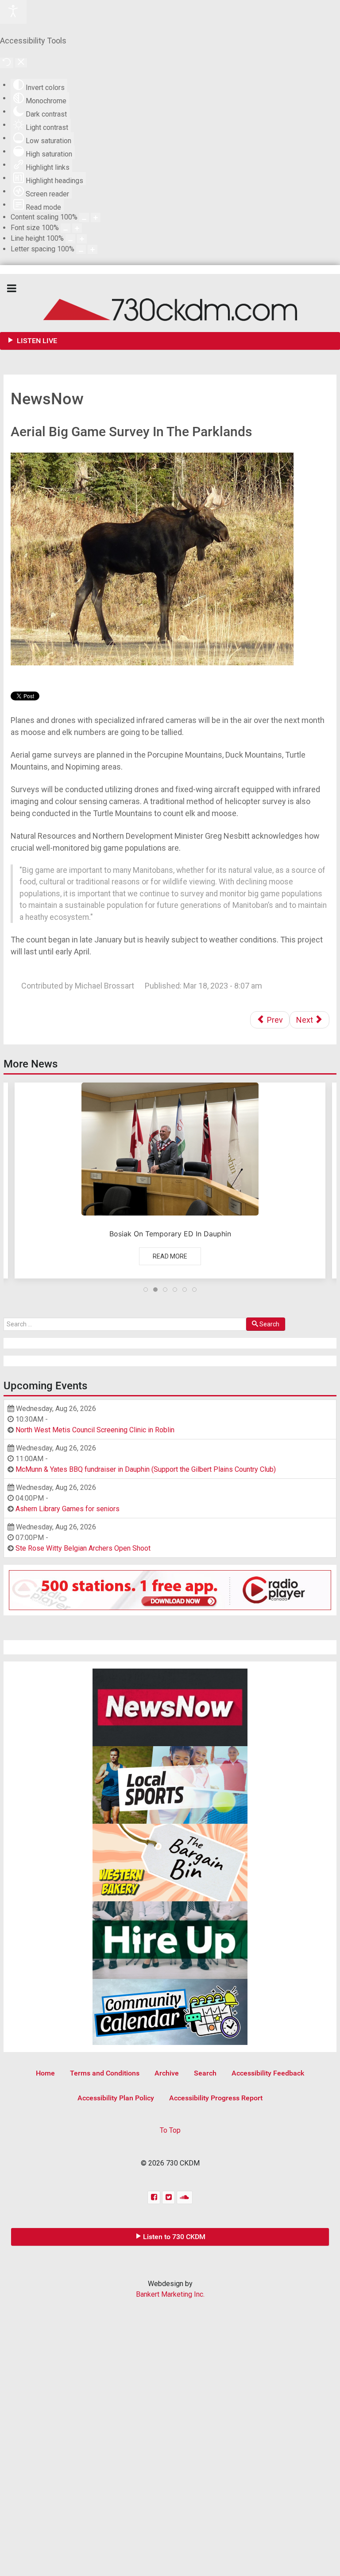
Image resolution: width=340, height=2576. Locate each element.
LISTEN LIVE (36, 341)
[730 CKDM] (170, 303)
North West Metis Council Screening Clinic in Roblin (95, 1430)
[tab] (146, 1290)
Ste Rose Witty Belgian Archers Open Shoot (83, 1548)
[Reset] (7, 63)
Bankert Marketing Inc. (170, 2294)
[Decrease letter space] (81, 249)
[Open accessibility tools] (13, 12)
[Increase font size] (77, 228)
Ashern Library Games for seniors (68, 1509)
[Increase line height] (82, 239)
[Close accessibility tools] (21, 63)
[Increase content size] (96, 217)
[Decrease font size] (66, 228)
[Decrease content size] (84, 217)
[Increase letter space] (93, 249)
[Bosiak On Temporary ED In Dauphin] (170, 1181)
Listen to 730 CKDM (174, 2237)
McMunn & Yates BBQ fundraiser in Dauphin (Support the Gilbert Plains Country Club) (146, 1469)
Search (269, 1324)
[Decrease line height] (70, 239)
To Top (170, 2130)
